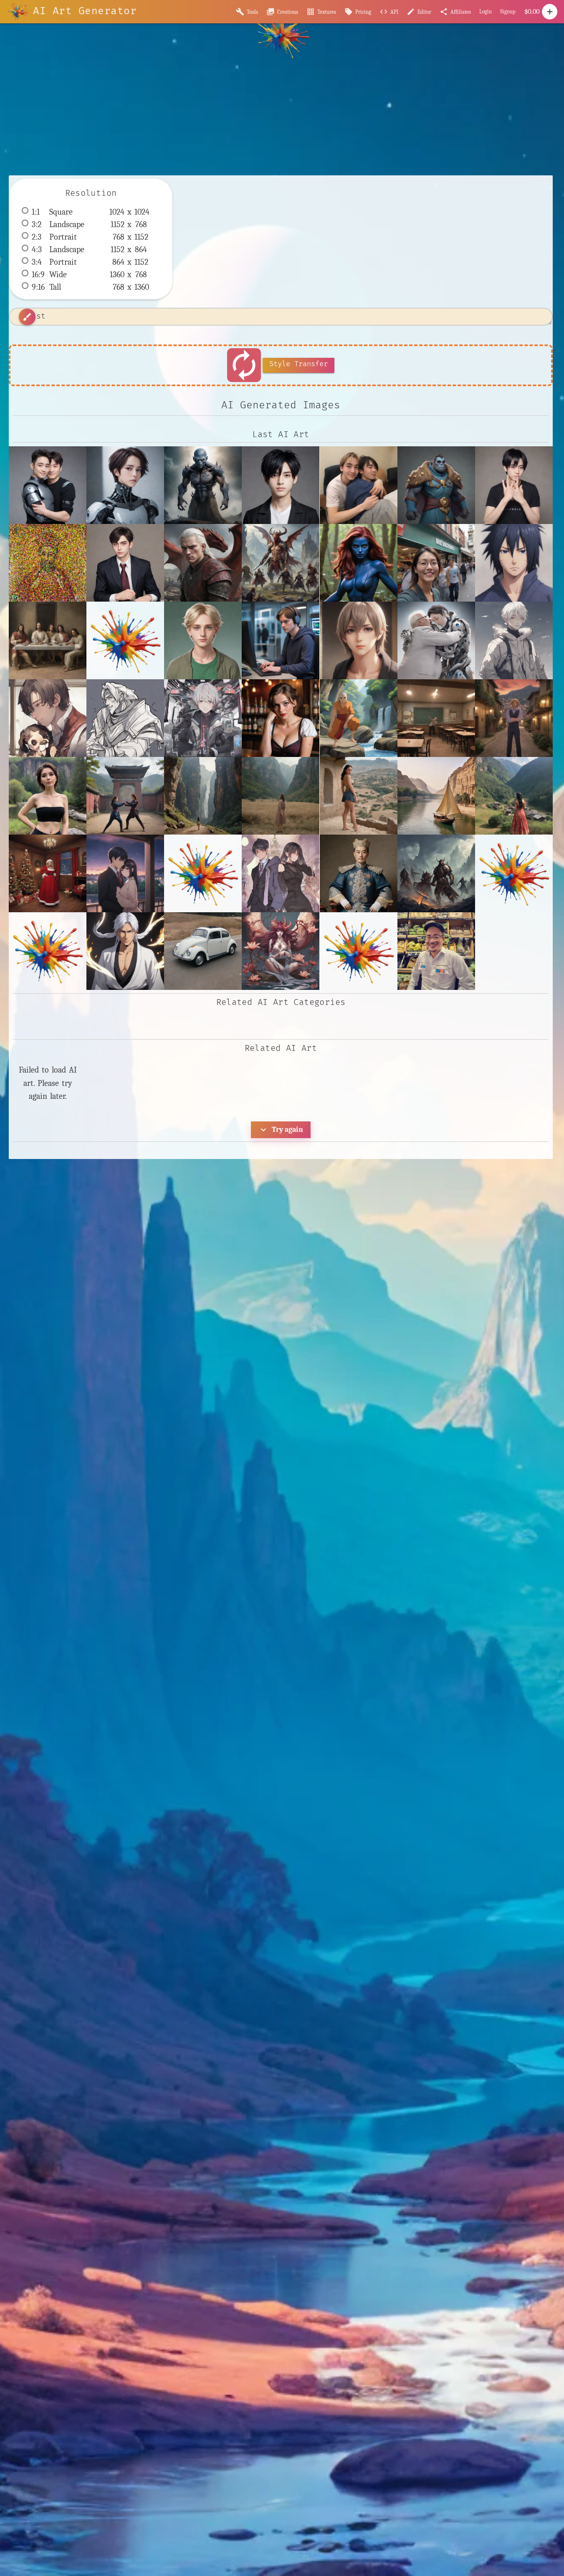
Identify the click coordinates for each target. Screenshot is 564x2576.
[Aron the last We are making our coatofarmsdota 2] (436, 485)
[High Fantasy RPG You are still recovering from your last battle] (281, 563)
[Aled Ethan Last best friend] (203, 640)
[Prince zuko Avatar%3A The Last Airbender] (359, 951)
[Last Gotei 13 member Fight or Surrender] (125, 951)
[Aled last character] (359, 640)
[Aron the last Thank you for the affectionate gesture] (359, 485)
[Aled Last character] (281, 640)
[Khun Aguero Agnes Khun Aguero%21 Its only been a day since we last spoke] (514, 873)
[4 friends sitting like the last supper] (48, 640)
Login (486, 11)
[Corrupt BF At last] (125, 563)
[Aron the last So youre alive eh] (281, 485)
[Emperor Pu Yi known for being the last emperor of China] (359, 873)
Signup (508, 11)
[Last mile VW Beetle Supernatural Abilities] (203, 951)
